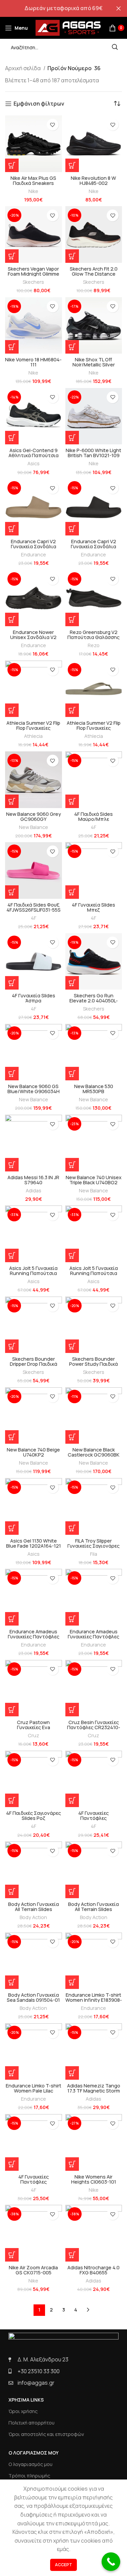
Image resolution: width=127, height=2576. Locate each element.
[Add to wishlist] (53, 125)
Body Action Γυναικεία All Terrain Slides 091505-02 (34, 1909)
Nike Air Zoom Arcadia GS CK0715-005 (33, 2270)
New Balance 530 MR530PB (94, 1089)
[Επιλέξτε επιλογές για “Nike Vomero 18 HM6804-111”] (12, 347)
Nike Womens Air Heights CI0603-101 (94, 2179)
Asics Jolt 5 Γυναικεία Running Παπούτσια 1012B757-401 (33, 1273)
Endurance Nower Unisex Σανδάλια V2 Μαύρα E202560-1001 (33, 637)
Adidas (34, 1190)
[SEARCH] (115, 47)
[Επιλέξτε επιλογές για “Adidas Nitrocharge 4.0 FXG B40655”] (72, 2255)
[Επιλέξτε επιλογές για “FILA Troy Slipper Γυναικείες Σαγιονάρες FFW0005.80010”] (72, 1528)
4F (93, 827)
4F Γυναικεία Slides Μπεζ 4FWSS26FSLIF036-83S (93, 910)
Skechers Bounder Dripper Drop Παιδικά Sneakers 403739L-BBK (34, 1364)
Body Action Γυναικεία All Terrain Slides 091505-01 (93, 1909)
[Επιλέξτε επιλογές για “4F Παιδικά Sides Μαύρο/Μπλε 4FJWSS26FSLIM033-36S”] (72, 801)
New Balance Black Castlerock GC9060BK (94, 1452)
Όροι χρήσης (23, 2411)
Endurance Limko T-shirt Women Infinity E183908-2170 (94, 2000)
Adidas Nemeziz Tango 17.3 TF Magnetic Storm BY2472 (94, 2091)
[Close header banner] (119, 8)
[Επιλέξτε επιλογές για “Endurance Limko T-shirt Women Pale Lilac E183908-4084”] (12, 2073)
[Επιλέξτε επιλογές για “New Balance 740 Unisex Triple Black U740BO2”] (72, 1165)
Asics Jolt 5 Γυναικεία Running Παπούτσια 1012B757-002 (94, 1273)
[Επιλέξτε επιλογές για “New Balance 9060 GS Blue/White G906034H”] (12, 1074)
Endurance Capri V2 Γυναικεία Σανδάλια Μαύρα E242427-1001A (93, 546)
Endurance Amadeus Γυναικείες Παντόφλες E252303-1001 (93, 1637)
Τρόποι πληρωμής (29, 2476)
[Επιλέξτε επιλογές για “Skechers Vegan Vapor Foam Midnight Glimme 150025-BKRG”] (12, 256)
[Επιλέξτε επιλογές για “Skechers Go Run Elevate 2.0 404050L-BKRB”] (72, 983)
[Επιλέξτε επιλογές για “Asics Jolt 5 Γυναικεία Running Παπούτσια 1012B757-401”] (12, 1255)
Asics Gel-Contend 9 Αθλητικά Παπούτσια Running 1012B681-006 (33, 455)
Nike (33, 191)
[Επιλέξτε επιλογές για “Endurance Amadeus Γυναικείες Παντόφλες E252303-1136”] (12, 1619)
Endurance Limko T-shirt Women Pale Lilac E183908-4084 (34, 2091)
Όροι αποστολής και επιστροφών (46, 2434)
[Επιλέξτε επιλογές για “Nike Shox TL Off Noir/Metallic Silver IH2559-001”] (72, 347)
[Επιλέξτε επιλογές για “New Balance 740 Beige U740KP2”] (12, 1437)
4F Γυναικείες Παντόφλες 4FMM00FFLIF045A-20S (93, 1818)
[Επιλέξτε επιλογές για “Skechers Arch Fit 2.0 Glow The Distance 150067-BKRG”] (72, 256)
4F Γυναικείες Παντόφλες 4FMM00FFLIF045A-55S (34, 2182)
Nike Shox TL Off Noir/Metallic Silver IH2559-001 (94, 365)
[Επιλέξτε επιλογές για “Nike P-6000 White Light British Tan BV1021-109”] (72, 438)
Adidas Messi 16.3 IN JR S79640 (33, 1180)
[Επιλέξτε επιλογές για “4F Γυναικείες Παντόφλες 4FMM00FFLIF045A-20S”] (72, 1800)
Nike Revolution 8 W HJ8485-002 (93, 181)
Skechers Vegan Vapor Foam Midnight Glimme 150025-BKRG (34, 274)
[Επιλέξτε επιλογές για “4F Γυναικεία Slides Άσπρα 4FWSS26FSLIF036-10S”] (12, 983)
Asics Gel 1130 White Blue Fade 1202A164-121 (34, 1543)
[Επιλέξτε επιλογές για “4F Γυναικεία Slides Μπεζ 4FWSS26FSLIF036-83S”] (72, 892)
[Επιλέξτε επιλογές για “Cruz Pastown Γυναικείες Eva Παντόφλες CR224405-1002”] (12, 1710)
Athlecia (33, 736)
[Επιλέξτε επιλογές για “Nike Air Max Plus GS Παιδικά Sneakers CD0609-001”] (12, 165)
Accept (63, 2565)
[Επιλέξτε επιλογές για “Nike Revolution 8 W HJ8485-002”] (72, 165)
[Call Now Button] (111, 2562)
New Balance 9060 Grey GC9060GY (34, 816)
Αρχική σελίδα (23, 68)
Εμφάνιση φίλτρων (39, 104)
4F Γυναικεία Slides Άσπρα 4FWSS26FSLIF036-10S (33, 1001)
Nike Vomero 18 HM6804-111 (33, 362)
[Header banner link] (53, 8)
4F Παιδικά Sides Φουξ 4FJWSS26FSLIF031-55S (34, 907)
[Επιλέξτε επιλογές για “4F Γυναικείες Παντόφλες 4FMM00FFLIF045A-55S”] (12, 2164)
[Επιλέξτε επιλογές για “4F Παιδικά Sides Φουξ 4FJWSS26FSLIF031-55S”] (12, 892)
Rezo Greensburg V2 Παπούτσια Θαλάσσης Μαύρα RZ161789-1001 (93, 637)
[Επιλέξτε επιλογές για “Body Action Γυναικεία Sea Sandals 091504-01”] (12, 1982)
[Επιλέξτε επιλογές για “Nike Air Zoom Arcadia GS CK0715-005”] (12, 2255)
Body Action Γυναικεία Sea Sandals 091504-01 (33, 1997)
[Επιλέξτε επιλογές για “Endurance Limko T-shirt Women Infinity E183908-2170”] (72, 1982)
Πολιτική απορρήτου (31, 2423)
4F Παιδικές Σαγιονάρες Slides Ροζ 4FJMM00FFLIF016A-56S (34, 1818)
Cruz (34, 1735)
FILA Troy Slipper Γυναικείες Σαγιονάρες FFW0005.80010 (93, 1546)
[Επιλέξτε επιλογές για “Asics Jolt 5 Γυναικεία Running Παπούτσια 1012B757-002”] (72, 1255)
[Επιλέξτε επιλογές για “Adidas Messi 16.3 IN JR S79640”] (12, 1165)
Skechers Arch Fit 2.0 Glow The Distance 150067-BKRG (94, 274)
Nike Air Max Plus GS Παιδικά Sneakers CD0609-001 (33, 183)
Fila (94, 1554)
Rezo (94, 645)
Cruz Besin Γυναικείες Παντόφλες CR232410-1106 (94, 1727)
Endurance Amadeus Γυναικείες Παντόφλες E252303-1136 (34, 1637)
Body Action (33, 1917)
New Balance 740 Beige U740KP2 (33, 1452)
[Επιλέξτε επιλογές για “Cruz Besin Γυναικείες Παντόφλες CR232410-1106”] (72, 1710)
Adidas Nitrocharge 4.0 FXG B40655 (93, 2270)
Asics (34, 463)
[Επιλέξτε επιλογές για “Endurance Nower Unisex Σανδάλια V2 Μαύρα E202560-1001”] (12, 619)
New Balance (34, 827)
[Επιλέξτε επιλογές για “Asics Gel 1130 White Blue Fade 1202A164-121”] (12, 1528)
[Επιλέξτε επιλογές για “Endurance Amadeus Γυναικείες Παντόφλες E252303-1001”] (72, 1619)
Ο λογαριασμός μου (30, 2464)
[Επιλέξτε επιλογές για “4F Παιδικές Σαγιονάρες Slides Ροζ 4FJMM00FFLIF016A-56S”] (12, 1800)
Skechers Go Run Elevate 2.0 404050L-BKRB (94, 1001)
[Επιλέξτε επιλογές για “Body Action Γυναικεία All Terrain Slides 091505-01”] (72, 1891)
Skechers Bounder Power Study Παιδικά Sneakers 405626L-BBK (93, 1364)
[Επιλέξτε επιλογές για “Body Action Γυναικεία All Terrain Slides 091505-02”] (12, 1891)
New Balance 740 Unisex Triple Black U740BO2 (94, 1180)
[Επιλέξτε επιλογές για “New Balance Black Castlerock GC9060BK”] (72, 1437)
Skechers (33, 282)
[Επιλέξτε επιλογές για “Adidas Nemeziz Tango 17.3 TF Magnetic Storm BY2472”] (72, 2073)
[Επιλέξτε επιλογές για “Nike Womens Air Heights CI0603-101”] (72, 2164)
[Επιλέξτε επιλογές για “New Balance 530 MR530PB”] (72, 1074)
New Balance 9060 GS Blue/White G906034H (34, 1089)
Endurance (34, 555)
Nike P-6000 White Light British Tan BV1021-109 (93, 453)
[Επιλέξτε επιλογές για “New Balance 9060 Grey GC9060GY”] (12, 801)
